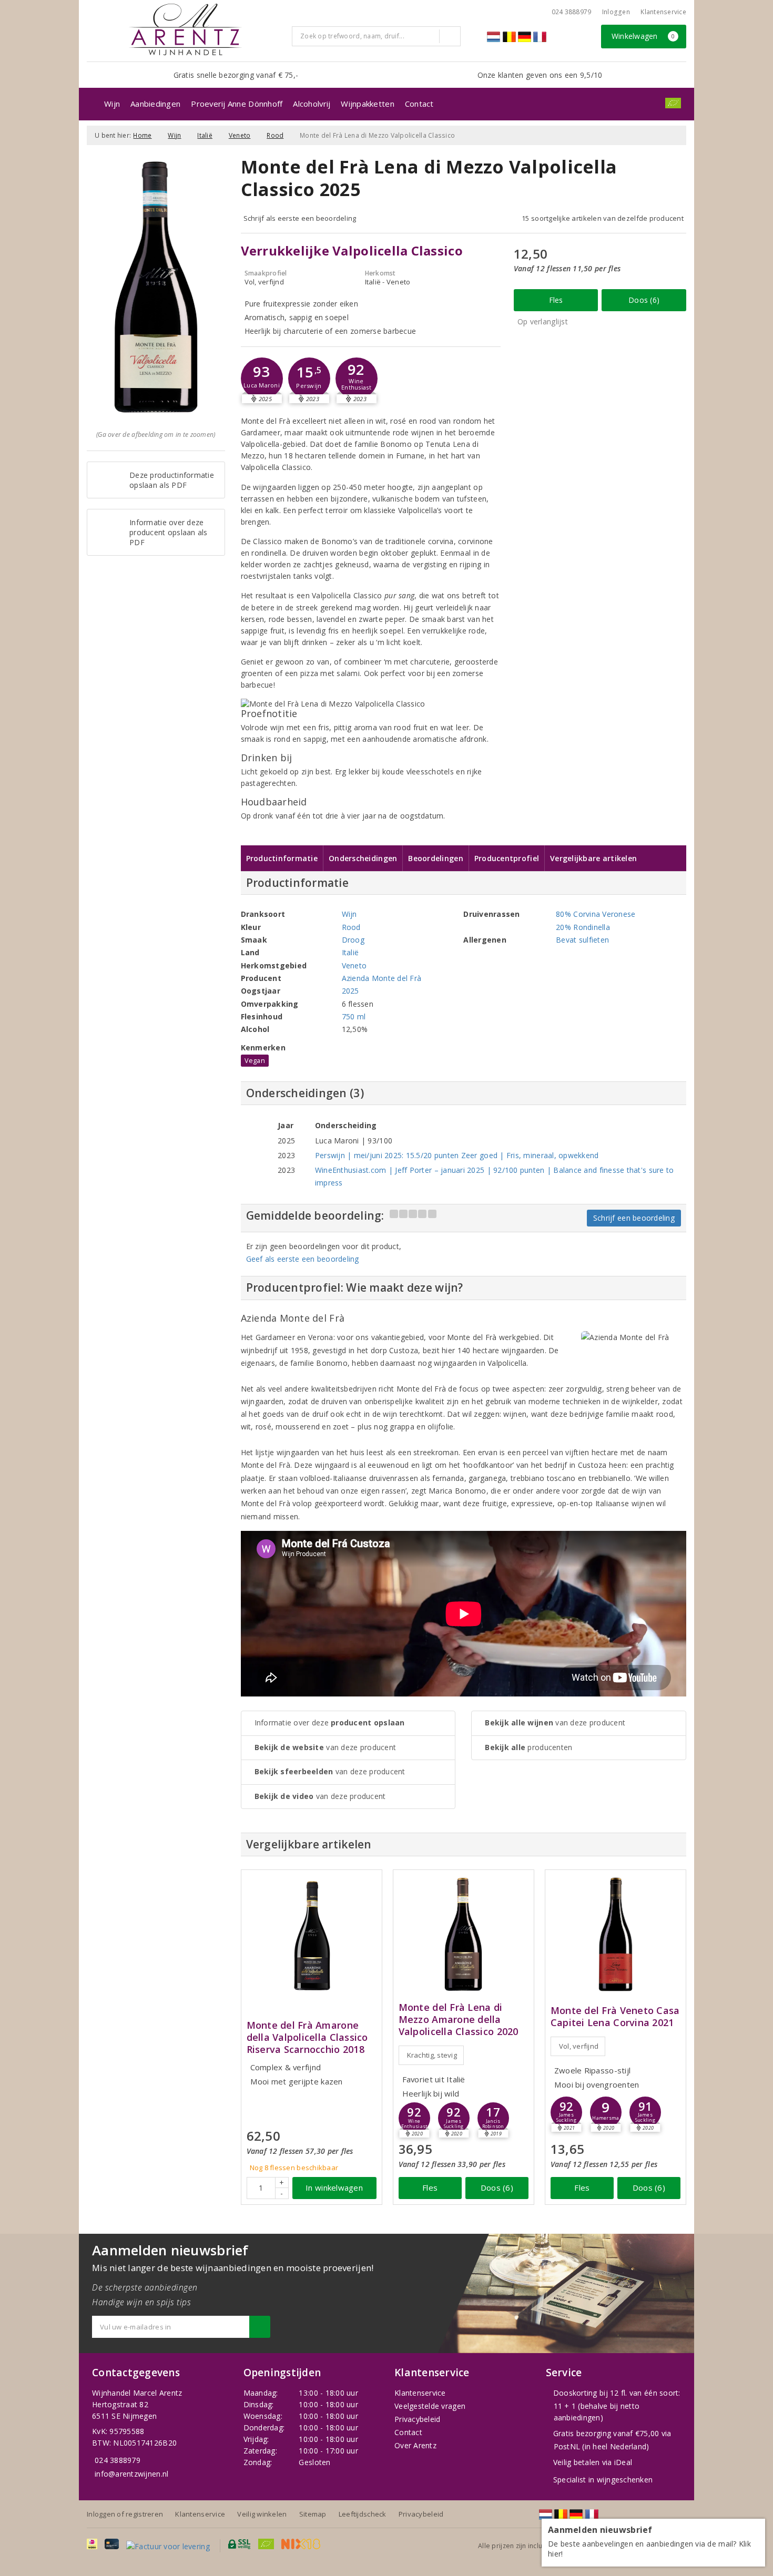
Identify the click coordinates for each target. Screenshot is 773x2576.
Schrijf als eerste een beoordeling (300, 218)
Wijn (112, 104)
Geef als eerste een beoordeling (303, 1259)
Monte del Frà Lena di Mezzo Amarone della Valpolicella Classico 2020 (459, 2020)
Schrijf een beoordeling (634, 1218)
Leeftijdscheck (363, 2514)
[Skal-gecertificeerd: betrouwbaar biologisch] (673, 103)
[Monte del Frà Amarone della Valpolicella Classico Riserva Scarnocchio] (312, 1934)
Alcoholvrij (312, 104)
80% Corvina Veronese (596, 914)
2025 (350, 991)
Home (142, 135)
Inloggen (616, 12)
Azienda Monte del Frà (382, 978)
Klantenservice (663, 12)
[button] (309, 379)
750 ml (354, 1016)
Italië (205, 135)
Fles (556, 300)
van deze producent (326, 1747)
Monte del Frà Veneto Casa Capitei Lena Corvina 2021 (615, 2017)
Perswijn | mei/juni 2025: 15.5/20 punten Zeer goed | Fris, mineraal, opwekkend (457, 1155)
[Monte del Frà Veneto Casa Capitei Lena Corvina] (616, 1934)
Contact (419, 104)
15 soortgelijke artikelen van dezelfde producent (603, 218)
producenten (528, 1747)
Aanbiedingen (155, 104)
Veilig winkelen (262, 2514)
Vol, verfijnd (579, 2046)
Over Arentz (415, 2445)
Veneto (240, 135)
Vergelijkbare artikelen (593, 858)
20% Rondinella (583, 927)
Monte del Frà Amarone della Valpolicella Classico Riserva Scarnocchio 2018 (307, 2037)
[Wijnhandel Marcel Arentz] (185, 29)
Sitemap (313, 2514)
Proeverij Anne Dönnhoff (237, 104)
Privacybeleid (417, 2419)
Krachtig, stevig (432, 2055)
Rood (275, 135)
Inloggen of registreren (125, 2514)
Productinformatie (282, 858)
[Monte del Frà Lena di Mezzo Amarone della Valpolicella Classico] (464, 1934)
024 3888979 (118, 2460)
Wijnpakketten (367, 104)
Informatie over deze (330, 1723)
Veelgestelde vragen (430, 2406)
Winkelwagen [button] (643, 36)
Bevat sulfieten (582, 940)
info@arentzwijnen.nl (131, 2474)
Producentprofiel (507, 858)
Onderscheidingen (363, 858)
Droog (353, 940)
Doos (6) (644, 300)
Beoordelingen (435, 858)
